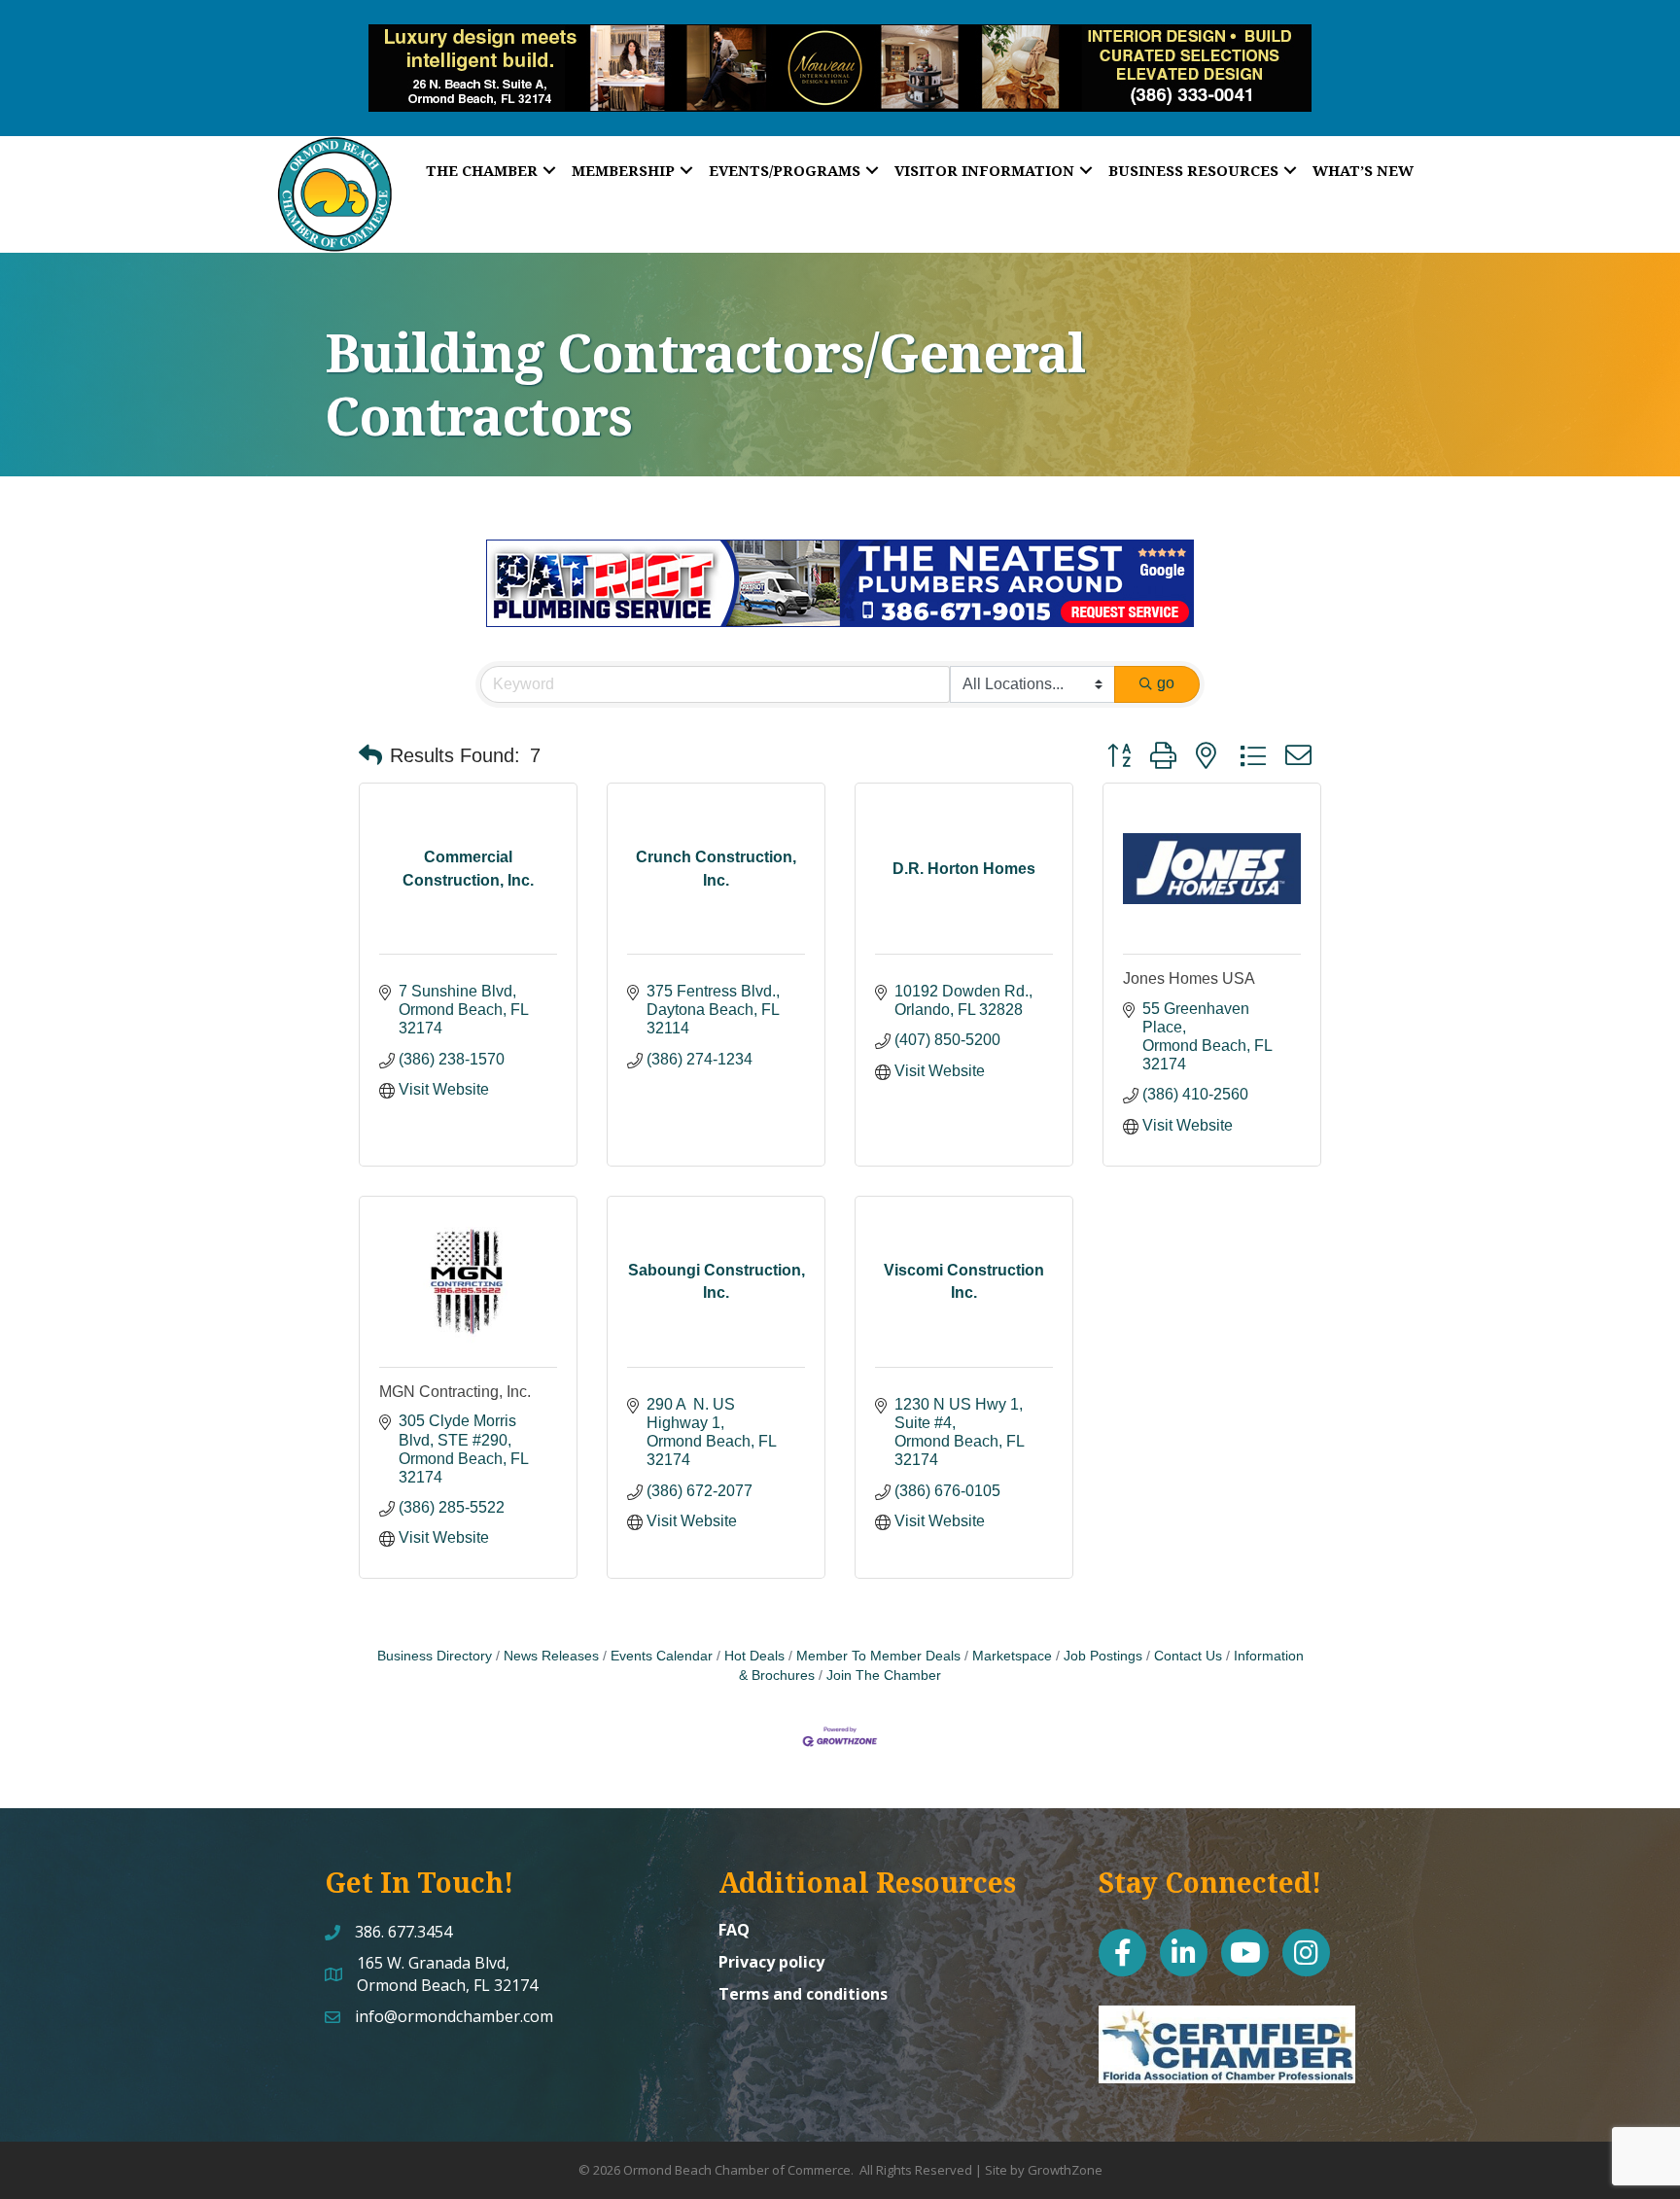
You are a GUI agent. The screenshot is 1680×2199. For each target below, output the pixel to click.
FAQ (734, 1930)
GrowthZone (1065, 2170)
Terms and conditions (803, 1994)
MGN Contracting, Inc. (455, 1392)
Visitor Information (984, 170)
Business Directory (435, 1656)
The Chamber (482, 170)
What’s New (1363, 170)
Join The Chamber (884, 1675)
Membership (623, 170)
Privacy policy (771, 1962)
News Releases (551, 1656)
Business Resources (1193, 170)
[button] (370, 755)
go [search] (1166, 683)
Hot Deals (754, 1656)
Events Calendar (662, 1656)
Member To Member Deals (878, 1656)
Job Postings (1103, 1656)
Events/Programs (785, 170)
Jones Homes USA (1189, 978)
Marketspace (1012, 1656)
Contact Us (1188, 1656)
